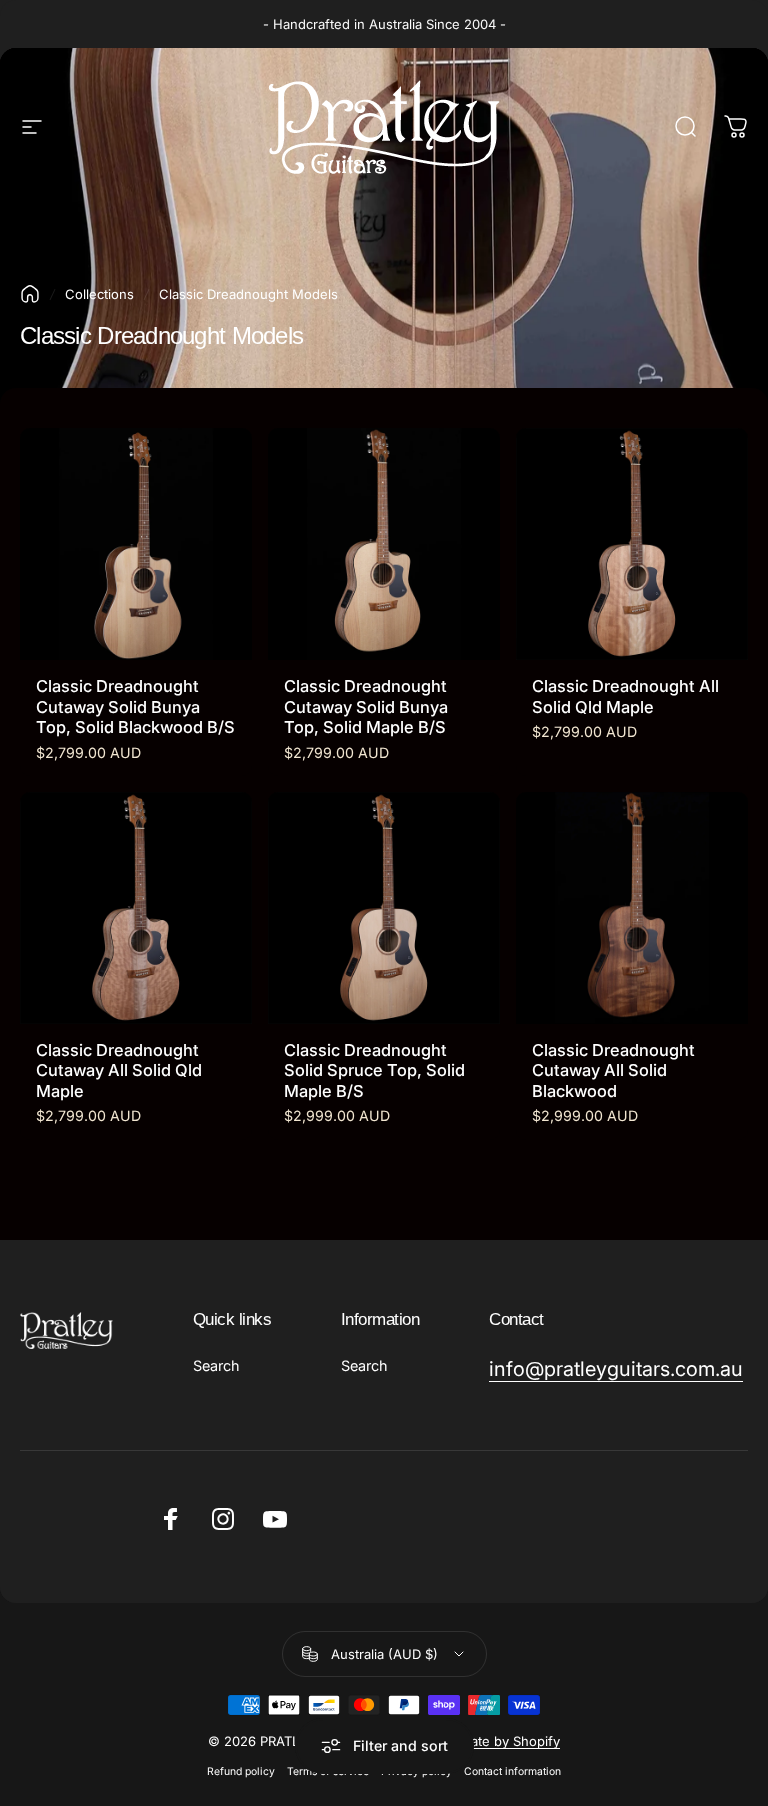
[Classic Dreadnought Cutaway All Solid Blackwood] (632, 908)
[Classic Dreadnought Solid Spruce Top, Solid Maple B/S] (384, 908)
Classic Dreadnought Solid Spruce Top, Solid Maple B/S (374, 1070)
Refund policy (241, 1771)
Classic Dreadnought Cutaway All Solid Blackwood (613, 1070)
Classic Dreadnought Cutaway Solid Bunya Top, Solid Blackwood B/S (135, 706)
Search (216, 1365)
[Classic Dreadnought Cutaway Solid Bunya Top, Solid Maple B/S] (384, 544)
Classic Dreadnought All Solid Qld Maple (625, 696)
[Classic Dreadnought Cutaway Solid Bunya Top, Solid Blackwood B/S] (136, 544)
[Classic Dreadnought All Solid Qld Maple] (632, 544)
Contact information (512, 1771)
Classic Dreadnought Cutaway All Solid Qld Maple (119, 1070)
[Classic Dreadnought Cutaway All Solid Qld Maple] (136, 908)
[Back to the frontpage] (30, 294)
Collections (99, 294)
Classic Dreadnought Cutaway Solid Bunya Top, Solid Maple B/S (366, 706)
